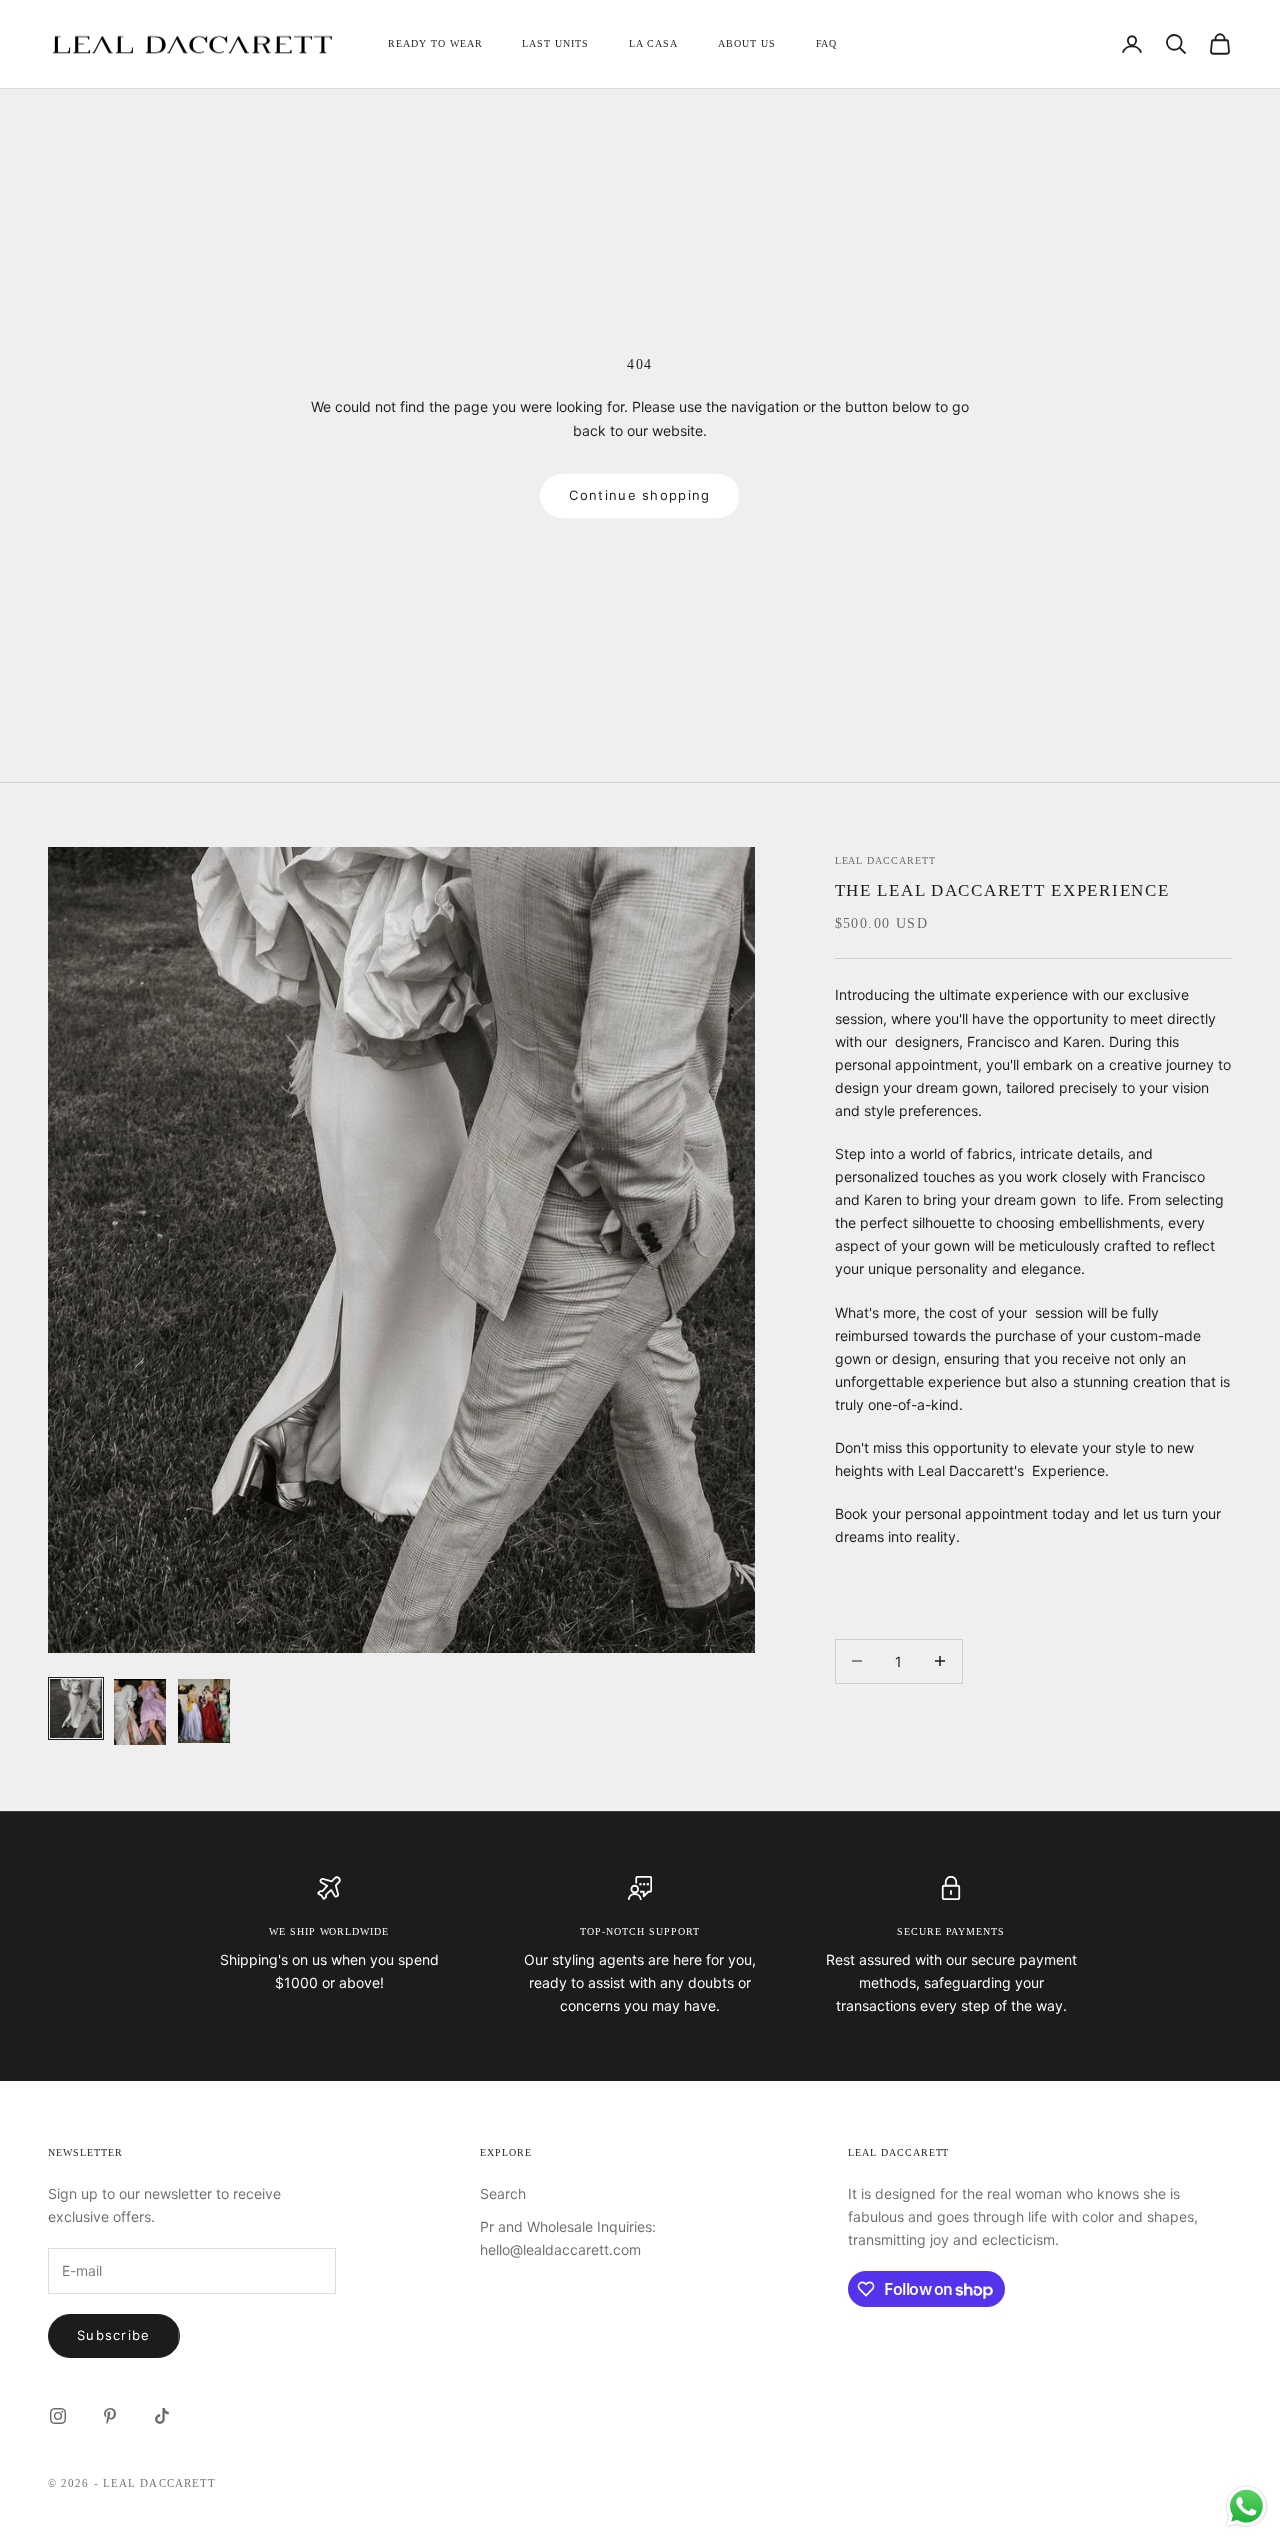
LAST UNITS (555, 43)
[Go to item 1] (76, 1708)
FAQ (827, 43)
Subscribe (114, 2335)
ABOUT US (747, 43)
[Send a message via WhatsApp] (1246, 2506)
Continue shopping (639, 495)
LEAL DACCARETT (885, 860)
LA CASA (653, 43)
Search (503, 2193)
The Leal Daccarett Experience (1002, 890)
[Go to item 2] (140, 1712)
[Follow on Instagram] (58, 2416)
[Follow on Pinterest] (110, 2416)
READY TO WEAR (435, 43)
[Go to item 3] (204, 1711)
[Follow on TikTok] (162, 2416)
